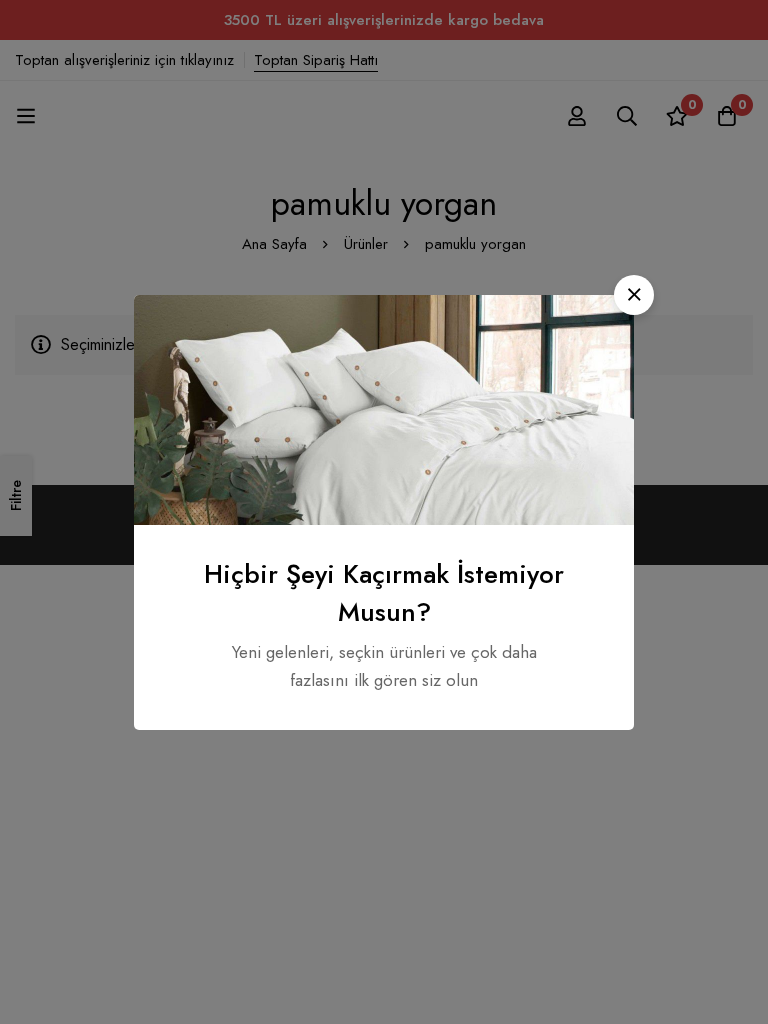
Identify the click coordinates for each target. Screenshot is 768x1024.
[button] (634, 295)
